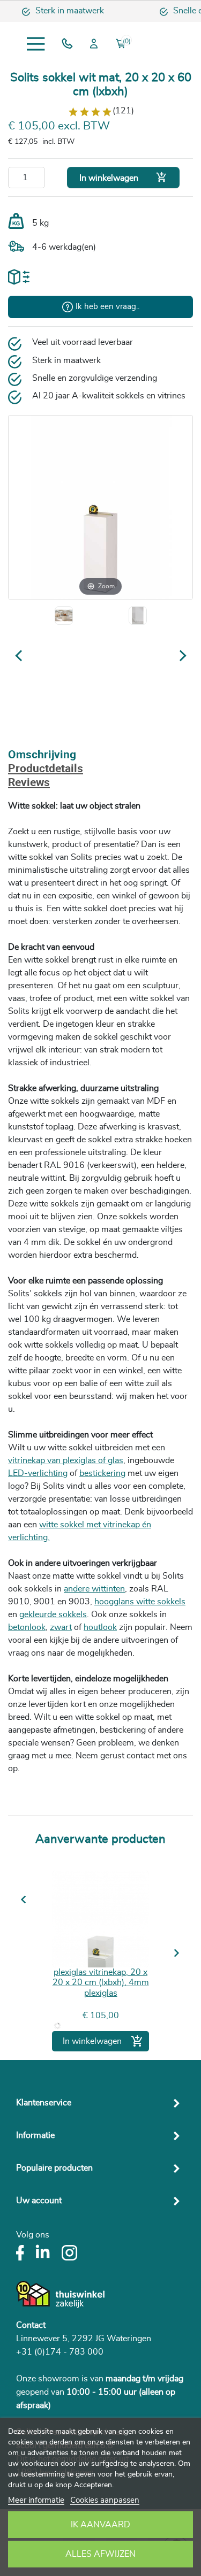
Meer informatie (36, 2500)
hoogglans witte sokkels (140, 1602)
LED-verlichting (38, 1473)
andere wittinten (94, 1589)
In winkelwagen (123, 177)
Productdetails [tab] (46, 769)
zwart (61, 1627)
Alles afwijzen (100, 2554)
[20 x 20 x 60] (137, 616)
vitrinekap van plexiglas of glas (66, 1460)
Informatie (35, 2135)
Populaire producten (54, 2168)
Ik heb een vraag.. (107, 307)
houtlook (100, 1627)
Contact (31, 2325)
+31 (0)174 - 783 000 (60, 2352)
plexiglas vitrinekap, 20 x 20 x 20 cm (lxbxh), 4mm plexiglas (101, 1982)
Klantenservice (44, 2103)
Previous (28, 1900)
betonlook (27, 1627)
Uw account (39, 2201)
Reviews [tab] (29, 783)
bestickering (102, 1473)
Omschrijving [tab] (42, 755)
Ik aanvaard (100, 2525)
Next (174, 1953)
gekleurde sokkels (53, 1614)
